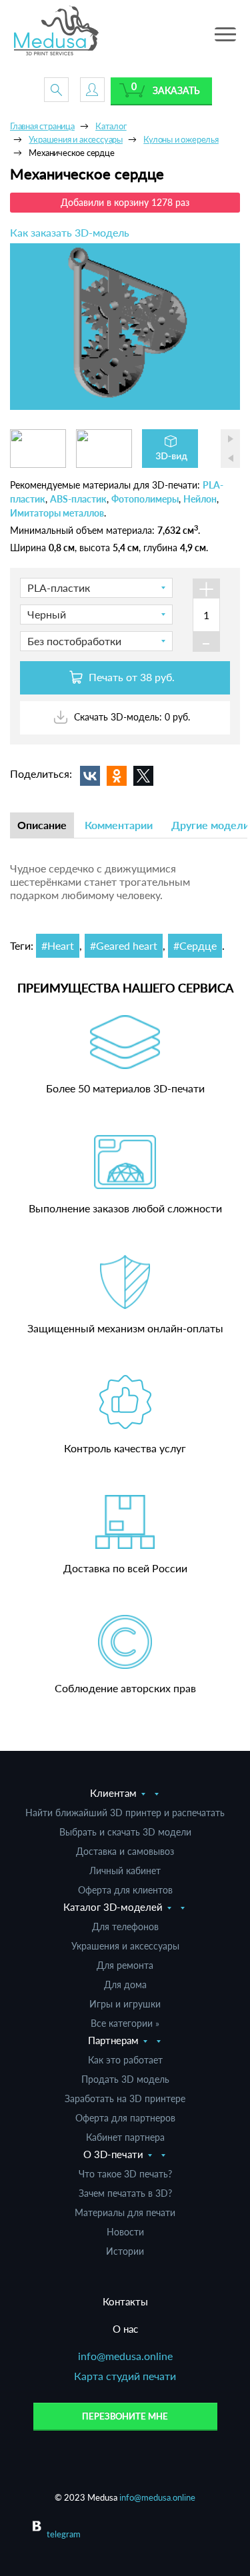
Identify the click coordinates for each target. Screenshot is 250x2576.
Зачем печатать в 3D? (125, 2193)
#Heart (58, 945)
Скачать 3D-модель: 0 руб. (131, 717)
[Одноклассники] (117, 776)
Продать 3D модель (125, 2079)
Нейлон (200, 499)
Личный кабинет (125, 1871)
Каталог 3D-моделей (113, 1907)
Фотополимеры (145, 499)
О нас (125, 2329)
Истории (125, 2251)
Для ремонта (125, 1965)
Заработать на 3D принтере (125, 2098)
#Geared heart (124, 945)
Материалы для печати (125, 2212)
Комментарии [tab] (119, 825)
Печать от (130, 677)
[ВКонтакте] (90, 776)
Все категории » (125, 2023)
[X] (143, 776)
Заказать (176, 90)
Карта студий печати (125, 2376)
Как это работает (125, 2060)
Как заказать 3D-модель (70, 232)
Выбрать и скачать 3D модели (125, 1832)
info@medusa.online (125, 2356)
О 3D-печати (113, 2154)
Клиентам (113, 1793)
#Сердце (195, 945)
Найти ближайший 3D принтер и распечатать (125, 1813)
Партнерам (113, 2040)
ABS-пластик (78, 499)
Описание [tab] (42, 825)
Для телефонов (125, 1927)
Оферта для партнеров (125, 2118)
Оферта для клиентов (125, 1890)
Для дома (125, 1984)
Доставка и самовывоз (125, 1851)
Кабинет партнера (125, 2137)
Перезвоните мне (125, 2416)
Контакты (125, 2301)
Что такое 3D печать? (125, 2174)
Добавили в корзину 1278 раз (125, 202)
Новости (125, 2232)
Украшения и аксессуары (125, 1946)
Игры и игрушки (125, 2004)
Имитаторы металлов (57, 513)
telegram (64, 2534)
